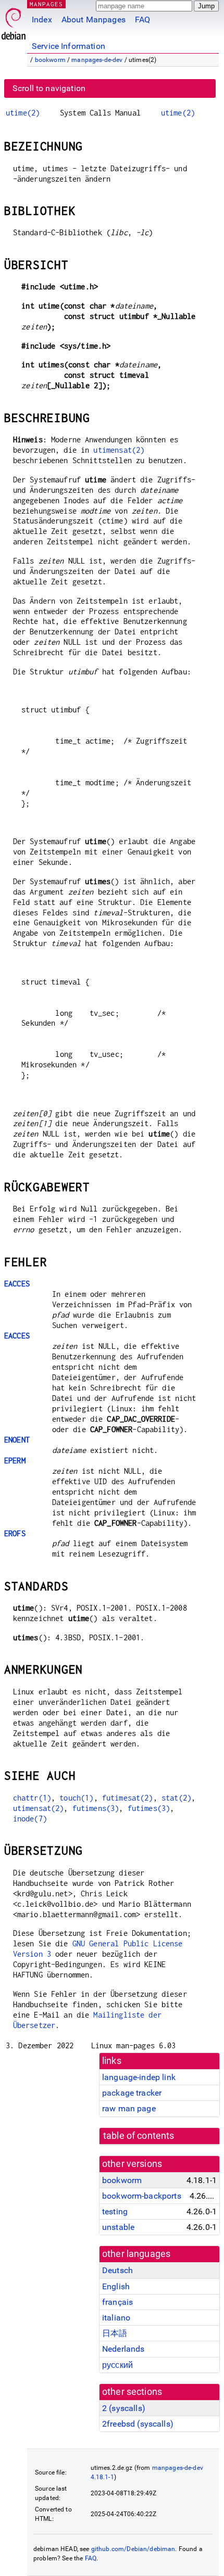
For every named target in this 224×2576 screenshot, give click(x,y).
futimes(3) (149, 1808)
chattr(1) (32, 1798)
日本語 (115, 2333)
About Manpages (94, 20)
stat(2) (176, 1798)
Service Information (69, 46)
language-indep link (139, 2077)
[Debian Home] (14, 21)
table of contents (139, 2136)
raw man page (129, 2108)
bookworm (50, 60)
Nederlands (123, 2349)
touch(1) (76, 1798)
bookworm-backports (142, 2196)
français (117, 2302)
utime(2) (23, 113)
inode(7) (30, 1819)
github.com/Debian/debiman (133, 2549)
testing (115, 2211)
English (116, 2286)
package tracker (132, 2093)
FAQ (142, 20)
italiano (116, 2318)
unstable (118, 2227)
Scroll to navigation (49, 88)
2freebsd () (138, 2424)
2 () (124, 2408)
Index (42, 20)
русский (117, 2365)
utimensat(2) (119, 450)
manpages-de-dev (97, 60)
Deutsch (117, 2270)
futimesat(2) (128, 1798)
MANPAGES (46, 4)
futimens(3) (96, 1808)
